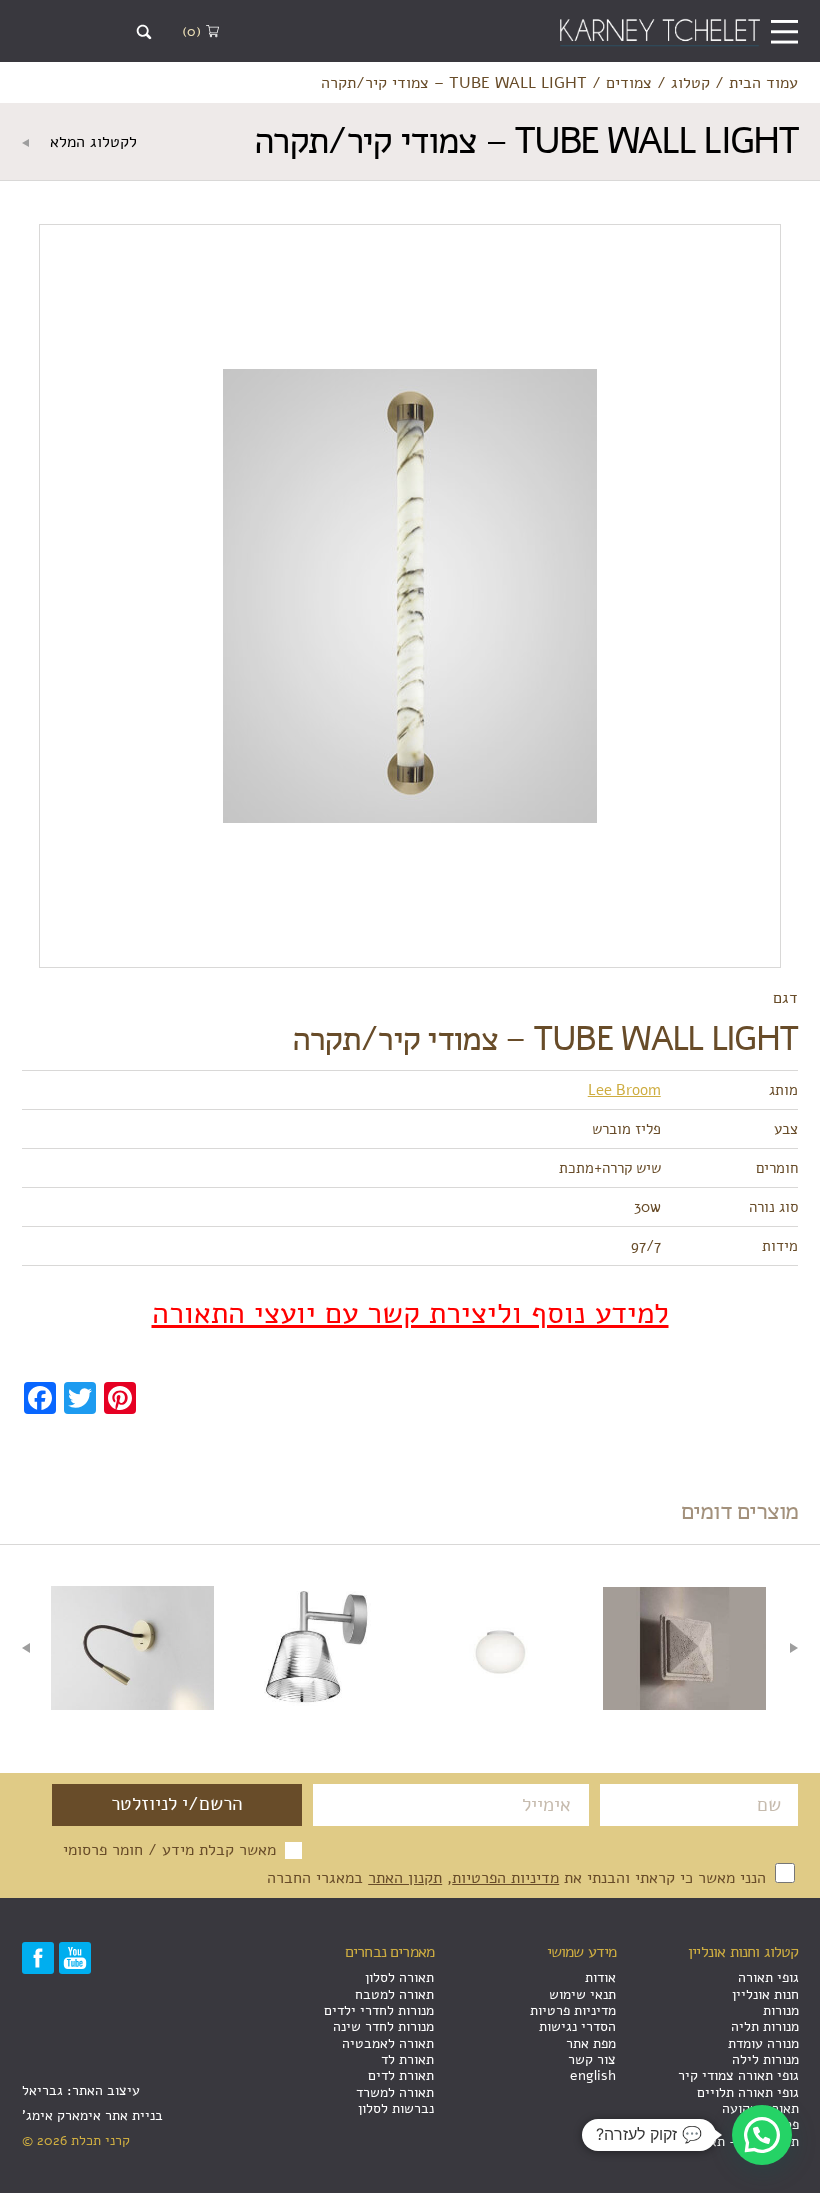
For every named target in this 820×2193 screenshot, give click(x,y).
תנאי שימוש (582, 1994)
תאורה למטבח (394, 1994)
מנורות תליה (765, 2026)
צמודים (629, 83)
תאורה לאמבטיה (388, 2043)
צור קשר (592, 2059)
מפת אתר (591, 2043)
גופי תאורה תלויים (748, 2092)
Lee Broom (624, 1089)
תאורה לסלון (399, 1977)
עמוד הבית (763, 83)
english (593, 2075)
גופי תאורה (768, 1977)
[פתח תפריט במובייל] (784, 31)
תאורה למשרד (395, 2092)
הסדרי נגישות (577, 2026)
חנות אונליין (765, 1994)
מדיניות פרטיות (573, 2010)
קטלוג (690, 83)
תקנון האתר (405, 1877)
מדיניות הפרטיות (505, 1877)
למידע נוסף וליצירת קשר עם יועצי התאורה (410, 1314)
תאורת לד (407, 2059)
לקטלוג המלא (91, 142)
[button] (762, 2135)
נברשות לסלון (396, 2108)
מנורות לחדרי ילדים (379, 2010)
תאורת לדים (401, 2075)
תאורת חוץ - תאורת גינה (730, 2141)
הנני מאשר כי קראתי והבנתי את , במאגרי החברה (519, 1877)
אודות (600, 1977)
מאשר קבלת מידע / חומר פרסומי (169, 1850)
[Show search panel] (144, 32)
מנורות (781, 2010)
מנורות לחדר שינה (383, 2026)
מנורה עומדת (763, 2043)
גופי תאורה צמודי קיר (738, 2075)
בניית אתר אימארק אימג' (92, 2115)
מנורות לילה (765, 2059)
